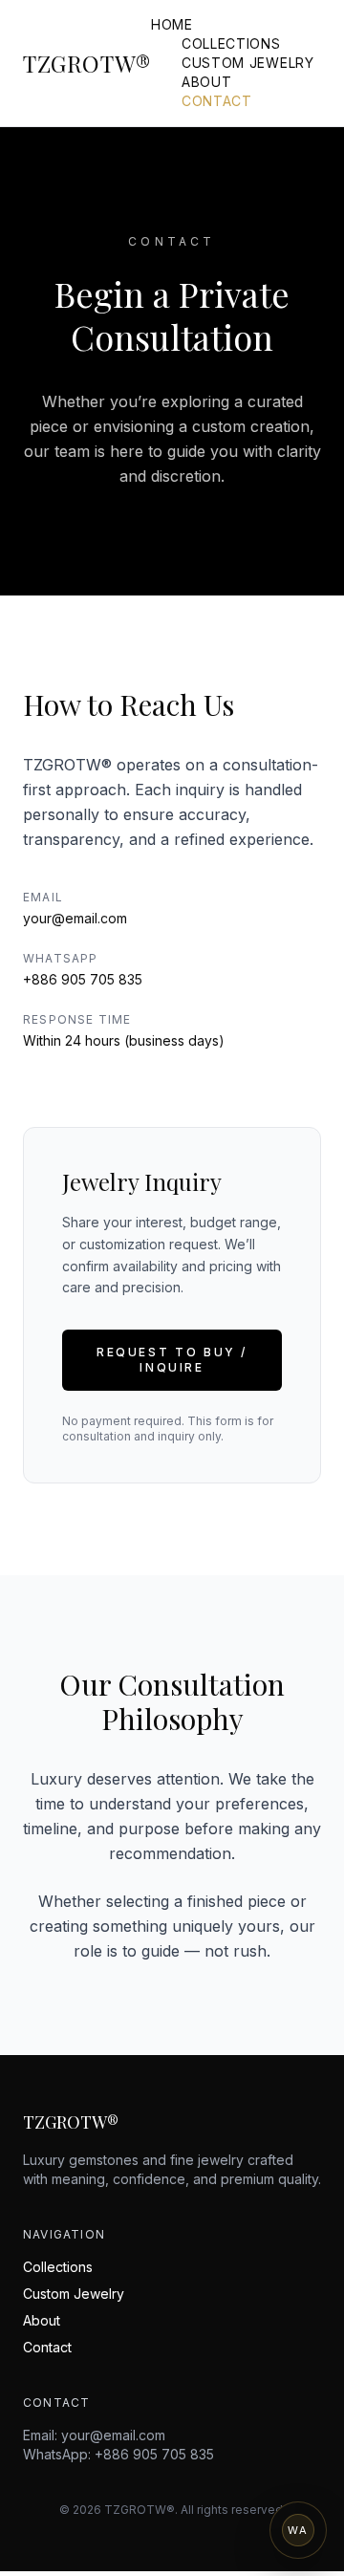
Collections (231, 43)
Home (172, 24)
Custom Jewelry (248, 63)
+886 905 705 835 (83, 979)
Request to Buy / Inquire (172, 1360)
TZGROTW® (87, 63)
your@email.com (75, 918)
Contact (217, 101)
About (207, 82)
